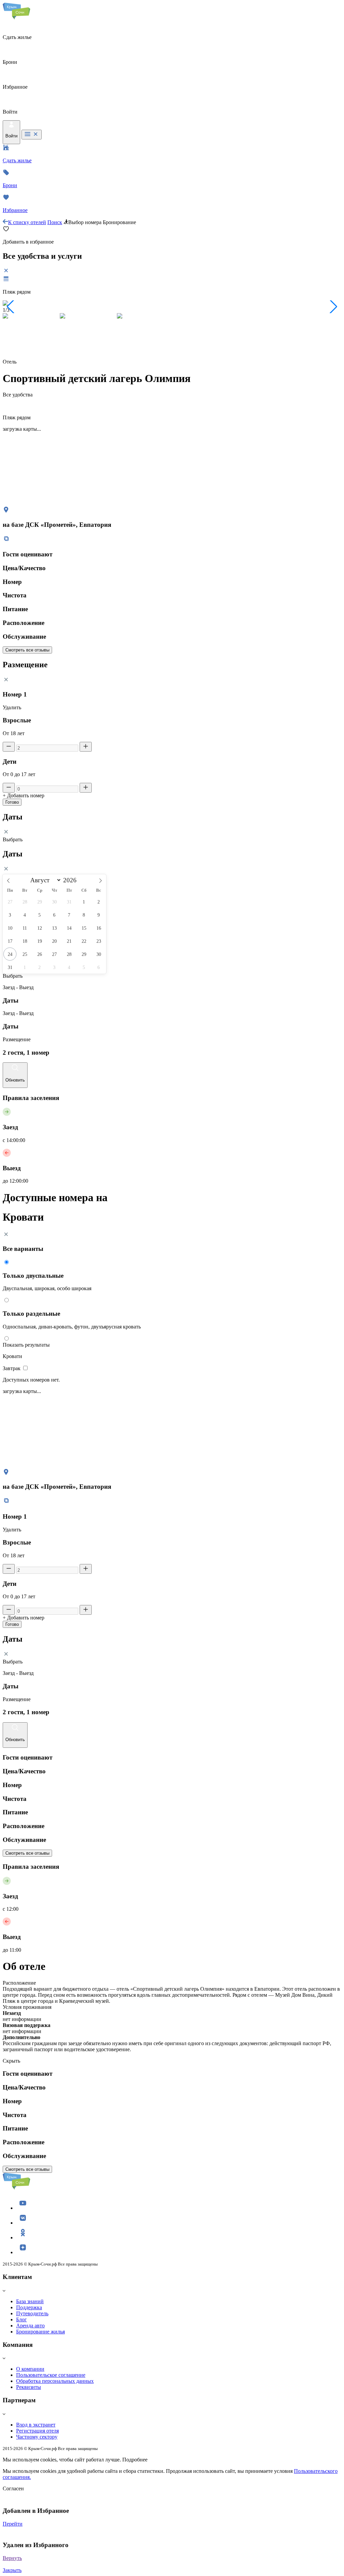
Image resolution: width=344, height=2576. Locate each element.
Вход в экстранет (36, 2425)
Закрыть (12, 2570)
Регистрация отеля (37, 2431)
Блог (21, 2319)
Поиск (55, 222)
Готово (12, 802)
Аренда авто (30, 2326)
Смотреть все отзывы (27, 650)
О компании (30, 2369)
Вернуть (12, 2558)
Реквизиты (29, 2387)
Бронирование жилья (40, 2332)
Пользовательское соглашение (51, 2375)
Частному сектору (37, 2437)
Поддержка (29, 2307)
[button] (11, 307)
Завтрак (12, 1368)
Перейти (13, 2524)
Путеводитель (32, 2313)
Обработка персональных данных (55, 2381)
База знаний (30, 2301)
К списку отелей (27, 222)
